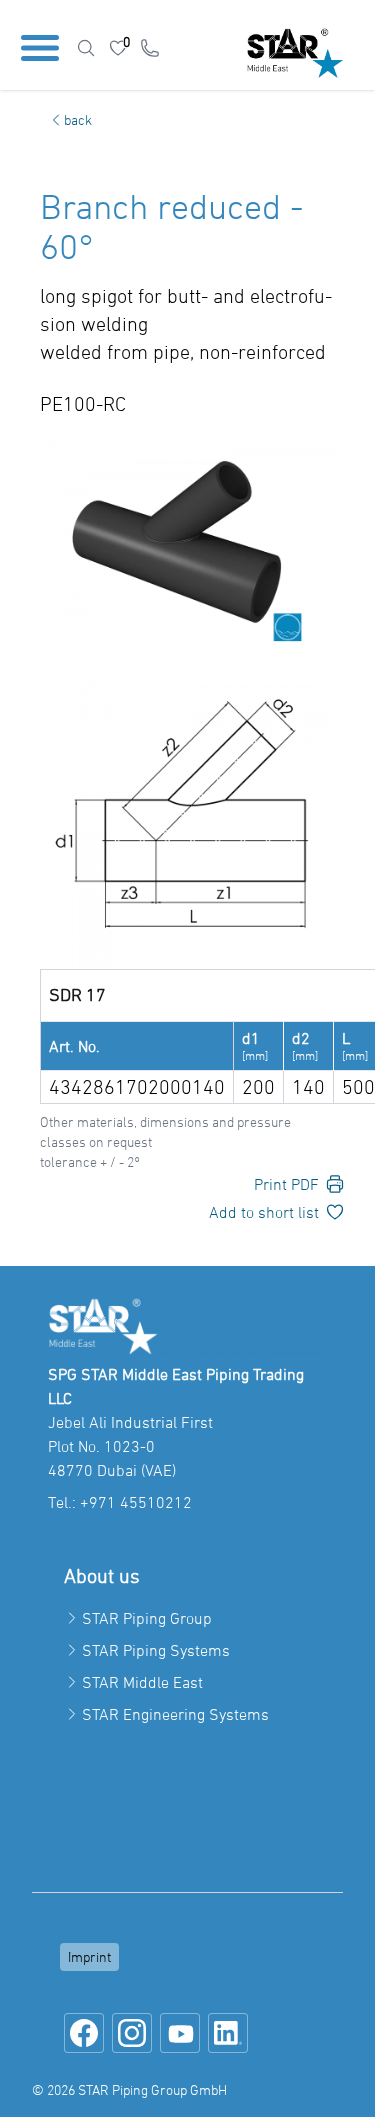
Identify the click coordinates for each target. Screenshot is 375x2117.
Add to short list (264, 1212)
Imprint (89, 1956)
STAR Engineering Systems (175, 1714)
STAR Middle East (142, 1682)
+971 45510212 (136, 1502)
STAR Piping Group (147, 1618)
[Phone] (150, 48)
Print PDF (286, 1184)
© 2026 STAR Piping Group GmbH (129, 2089)
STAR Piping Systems (156, 1650)
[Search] (86, 48)
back (78, 119)
